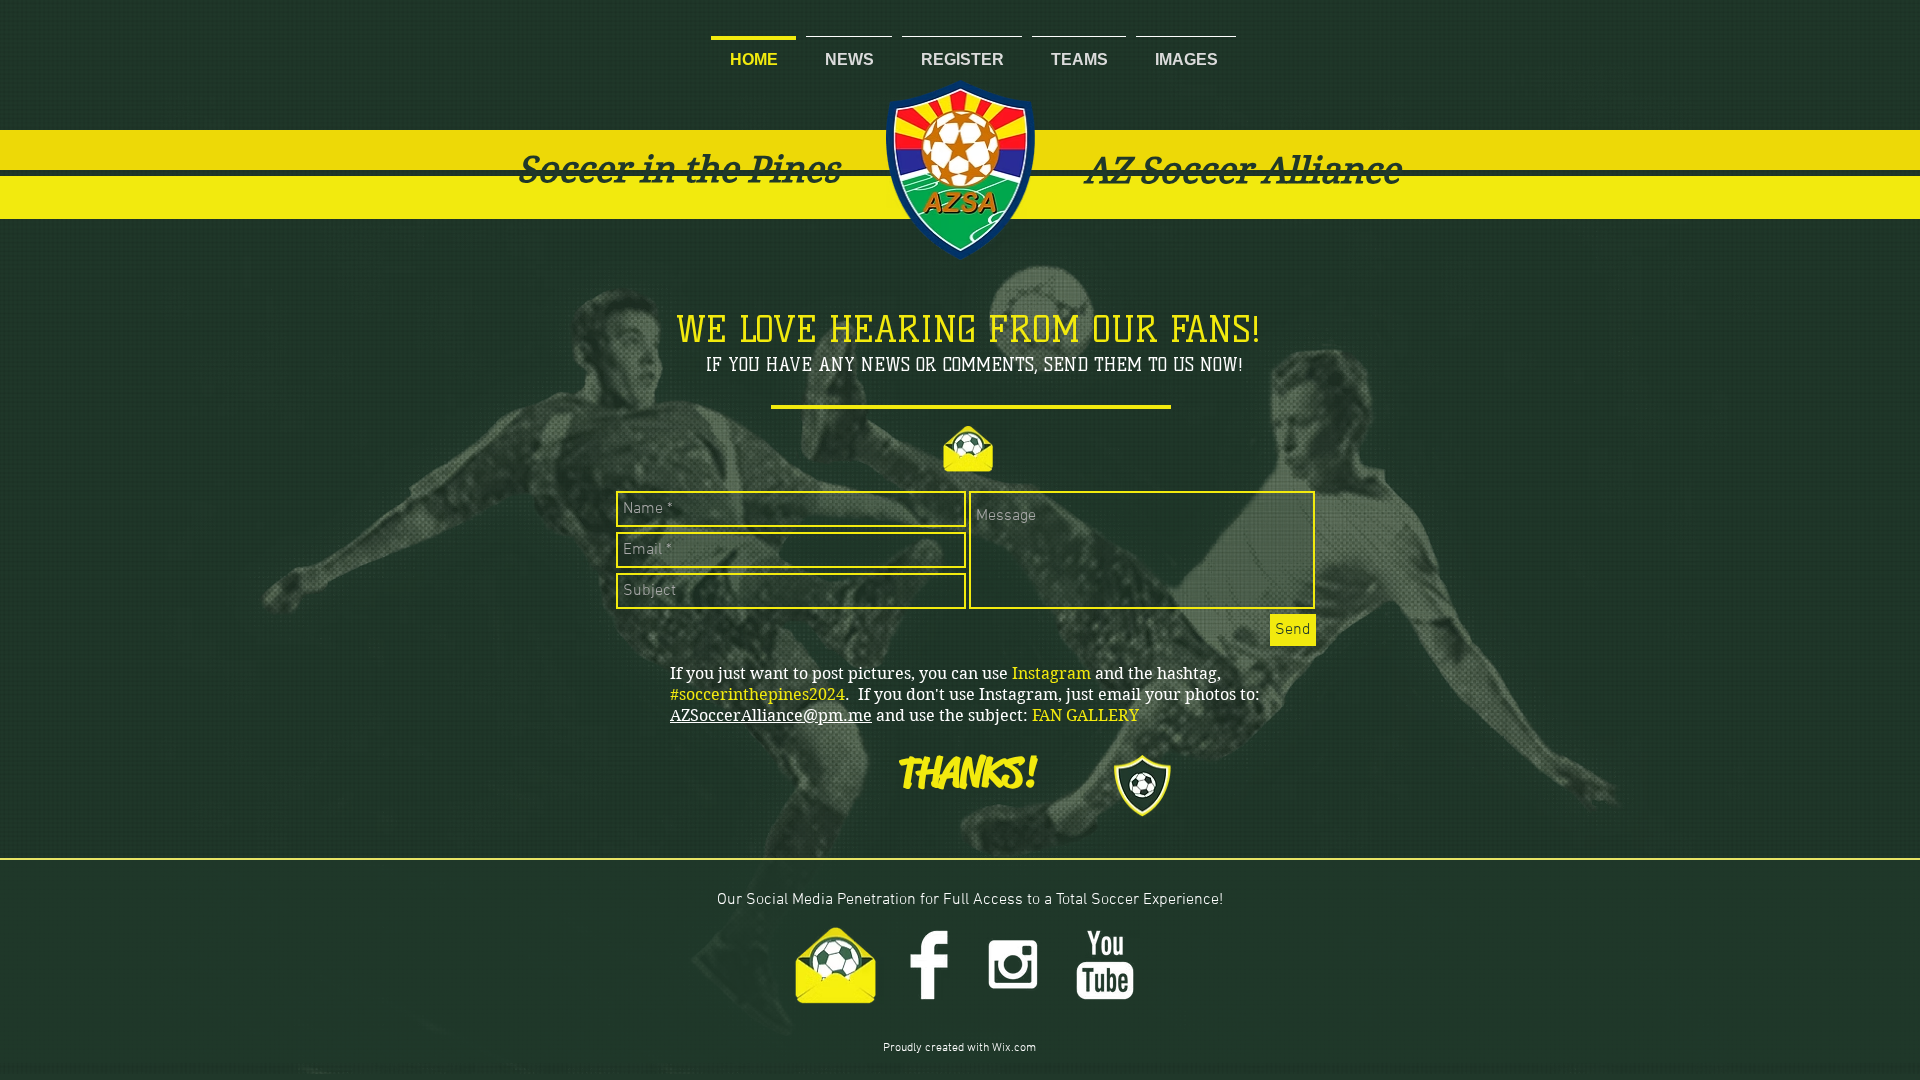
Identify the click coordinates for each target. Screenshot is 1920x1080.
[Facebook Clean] (929, 965)
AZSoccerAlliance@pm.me (771, 715)
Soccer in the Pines (678, 169)
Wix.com (1014, 1048)
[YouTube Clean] (1105, 965)
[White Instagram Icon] (1013, 965)
